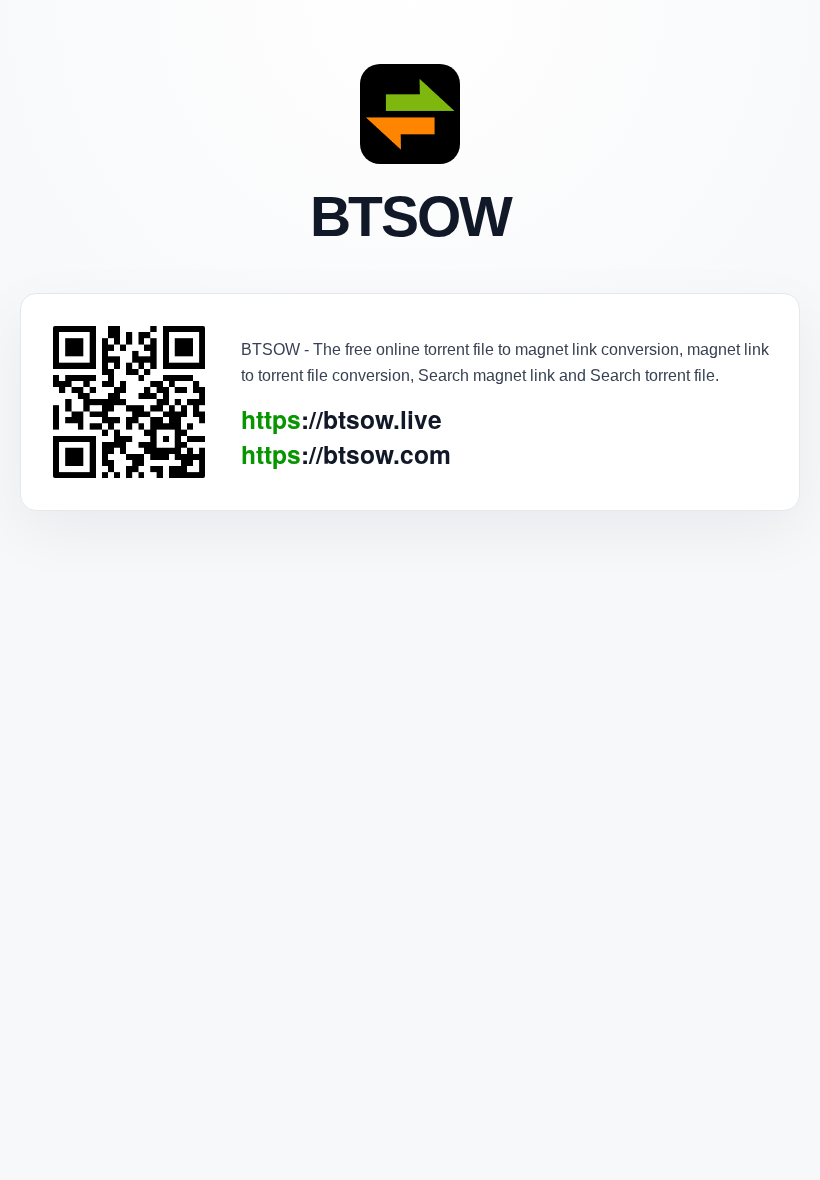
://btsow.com (346, 454)
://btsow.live (341, 419)
